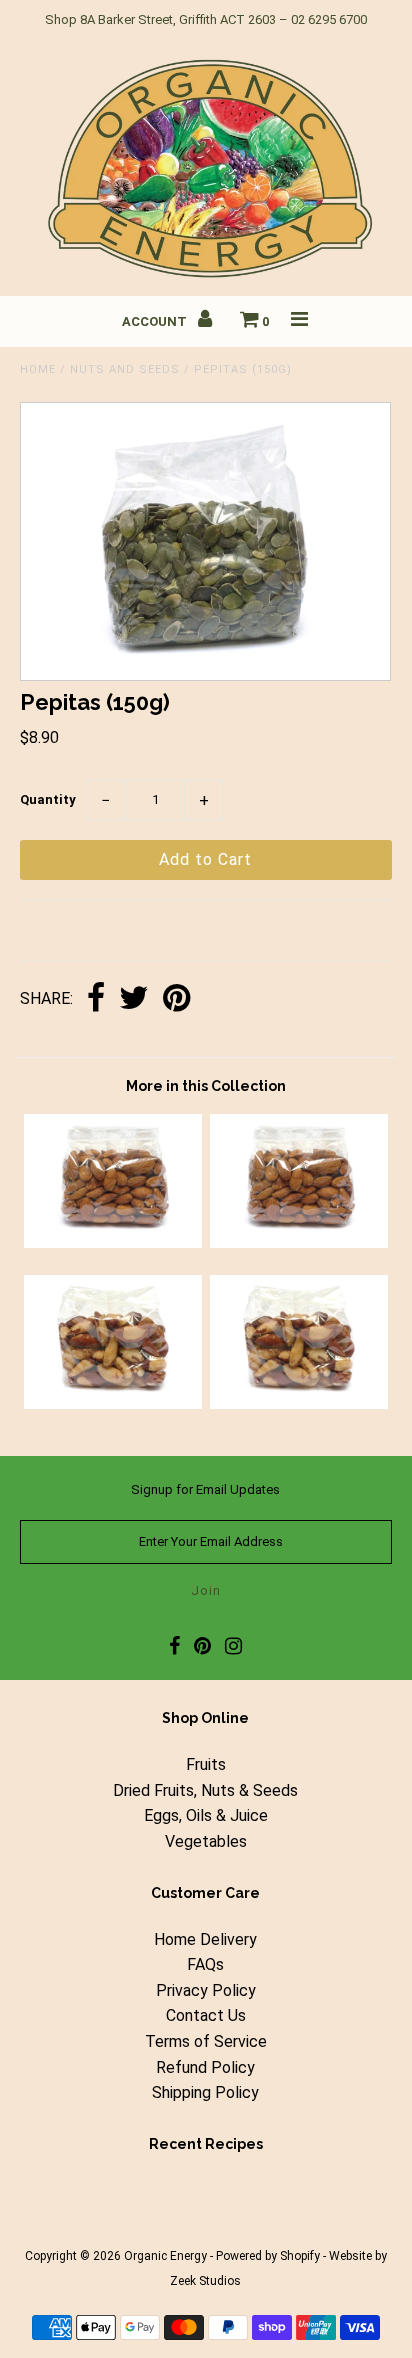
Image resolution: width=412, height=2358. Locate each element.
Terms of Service (206, 2041)
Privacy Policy (206, 1990)
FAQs (205, 1964)
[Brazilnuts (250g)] (299, 1403)
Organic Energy (165, 2256)
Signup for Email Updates (205, 1489)
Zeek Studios (205, 2281)
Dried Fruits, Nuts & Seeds (205, 1790)
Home (38, 369)
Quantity (48, 799)
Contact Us (206, 2015)
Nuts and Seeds (125, 369)
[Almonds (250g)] (299, 1242)
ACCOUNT (156, 321)
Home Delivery (205, 1939)
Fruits (206, 1764)
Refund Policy (205, 2067)
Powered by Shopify (268, 2256)
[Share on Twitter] (134, 999)
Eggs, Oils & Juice (206, 1815)
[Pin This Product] (176, 999)
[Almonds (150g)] (113, 1242)
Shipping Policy (205, 2092)
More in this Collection (206, 1086)
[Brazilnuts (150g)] (113, 1403)
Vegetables (206, 1841)
